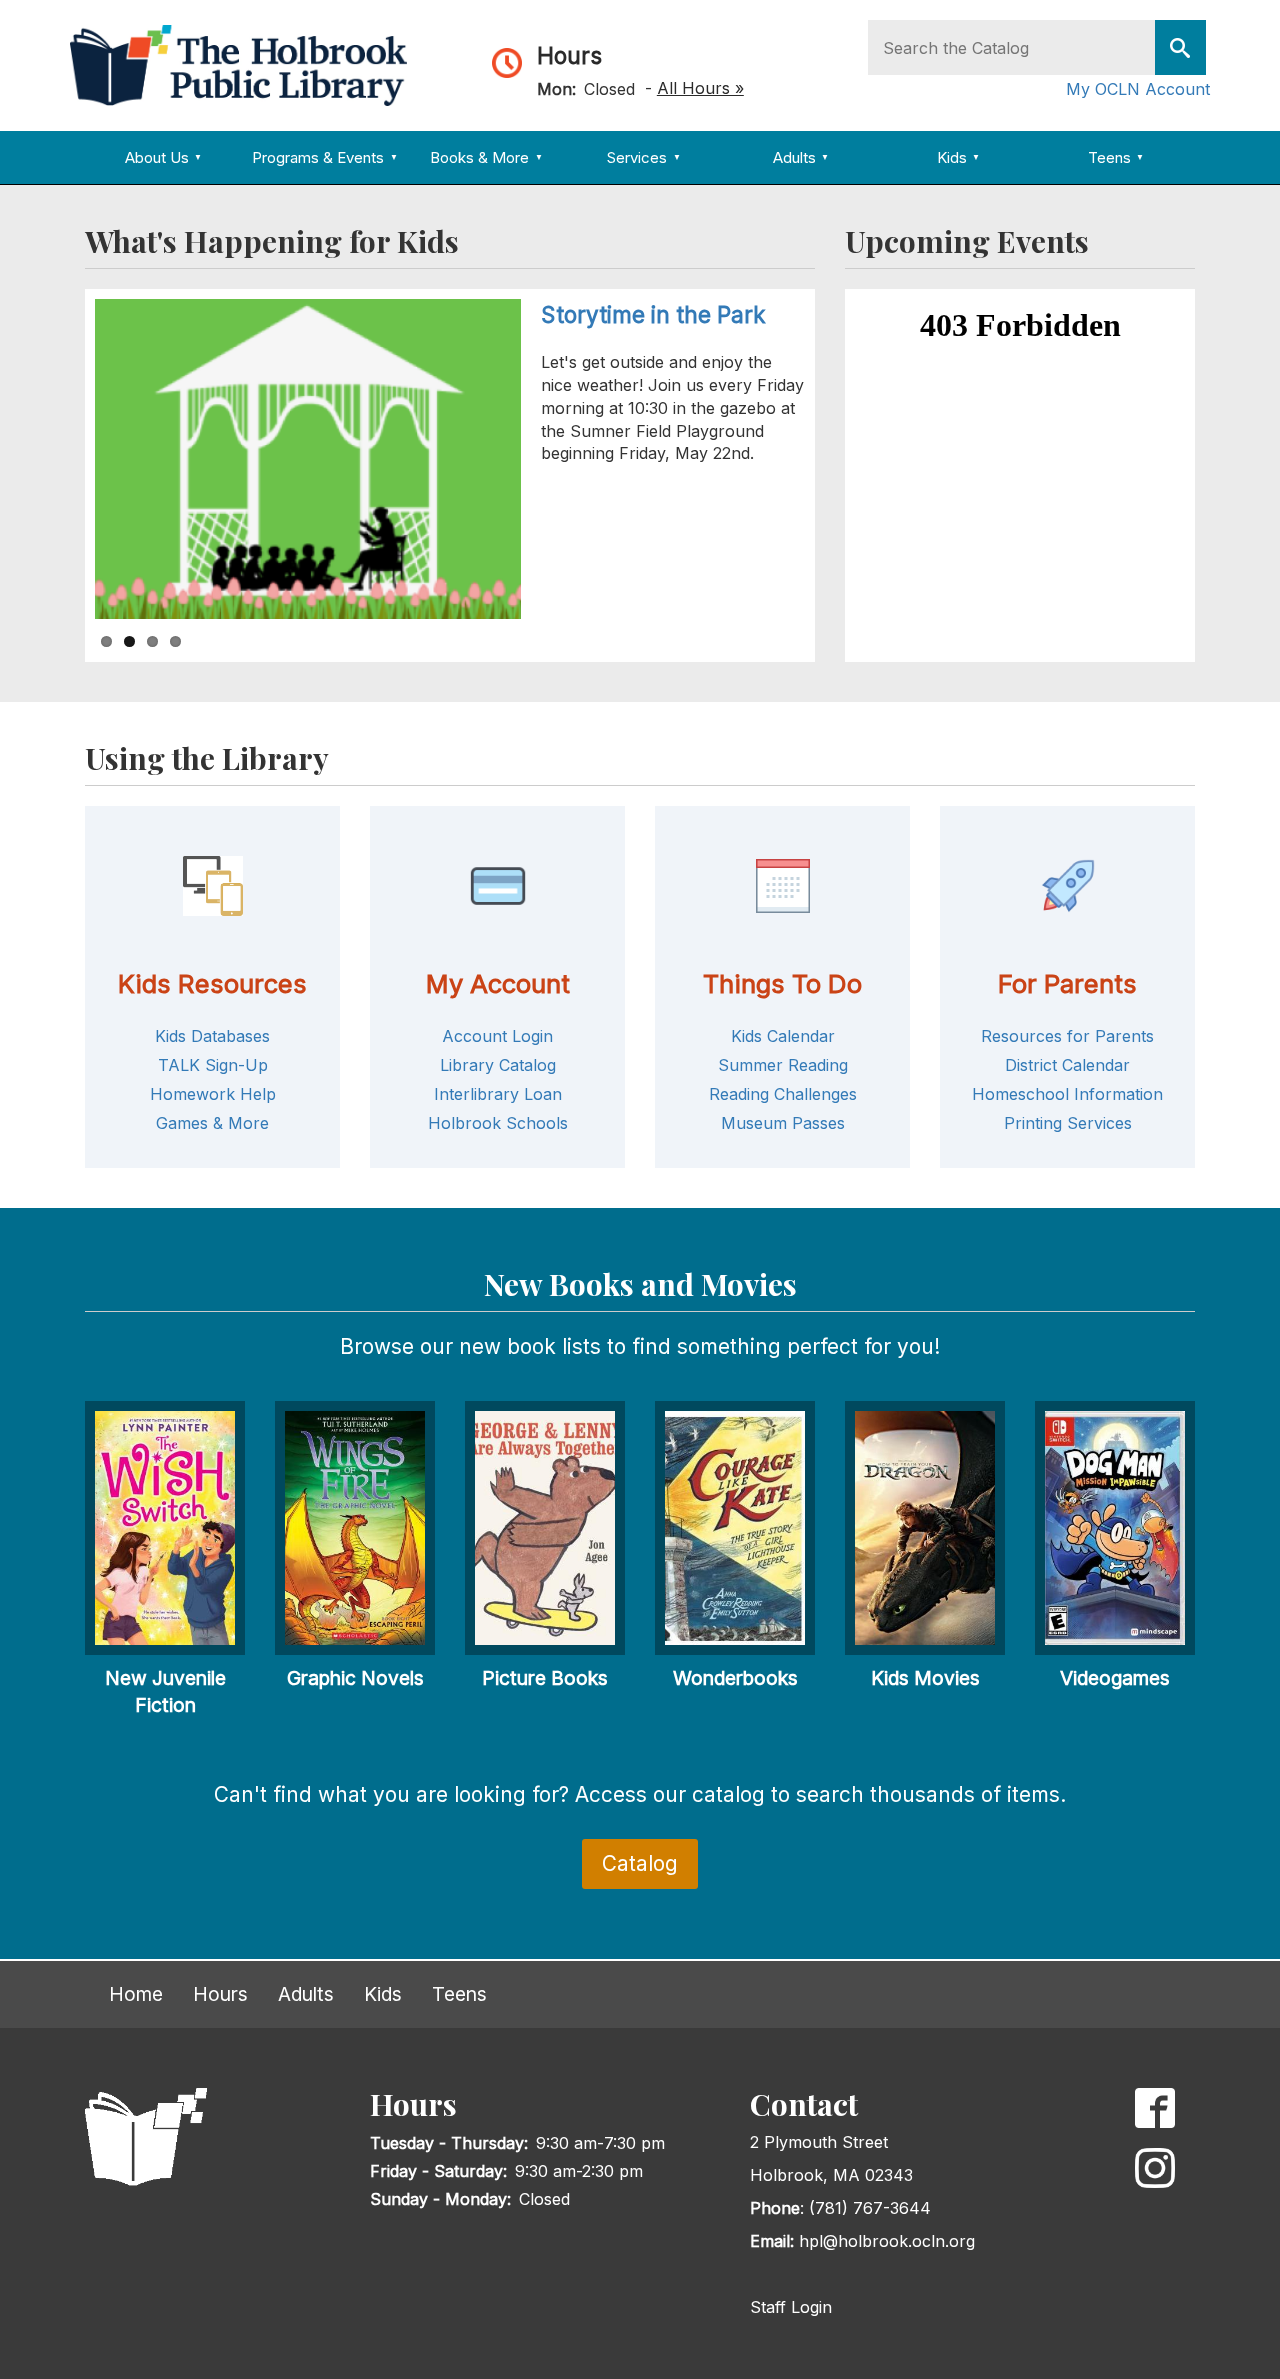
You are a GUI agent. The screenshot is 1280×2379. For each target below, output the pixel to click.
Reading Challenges (783, 1094)
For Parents (1067, 983)
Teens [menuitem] (1116, 157)
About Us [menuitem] (163, 157)
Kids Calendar (783, 1036)
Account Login (497, 1036)
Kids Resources (212, 983)
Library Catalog (498, 1065)
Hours (569, 55)
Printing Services (1068, 1123)
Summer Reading (783, 1065)
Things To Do (782, 983)
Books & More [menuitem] (486, 157)
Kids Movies (925, 1678)
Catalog (640, 1863)
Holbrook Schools (498, 1123)
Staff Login (791, 2307)
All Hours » (700, 88)
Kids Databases (212, 1036)
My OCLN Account (1138, 89)
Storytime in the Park (653, 314)
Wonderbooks (735, 1678)
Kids (383, 1994)
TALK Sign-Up (213, 1065)
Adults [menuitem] (801, 157)
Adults (306, 1994)
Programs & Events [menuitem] (324, 157)
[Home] (246, 64)
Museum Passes (783, 1123)
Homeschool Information (1067, 1094)
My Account (498, 983)
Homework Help (213, 1094)
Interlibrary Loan (498, 1094)
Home (136, 1994)
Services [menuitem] (643, 157)
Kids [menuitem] (958, 157)
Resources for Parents (1067, 1036)
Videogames (1115, 1678)
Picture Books (545, 1678)
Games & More (212, 1123)
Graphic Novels (355, 1678)
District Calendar (1067, 1065)
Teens (459, 1994)
